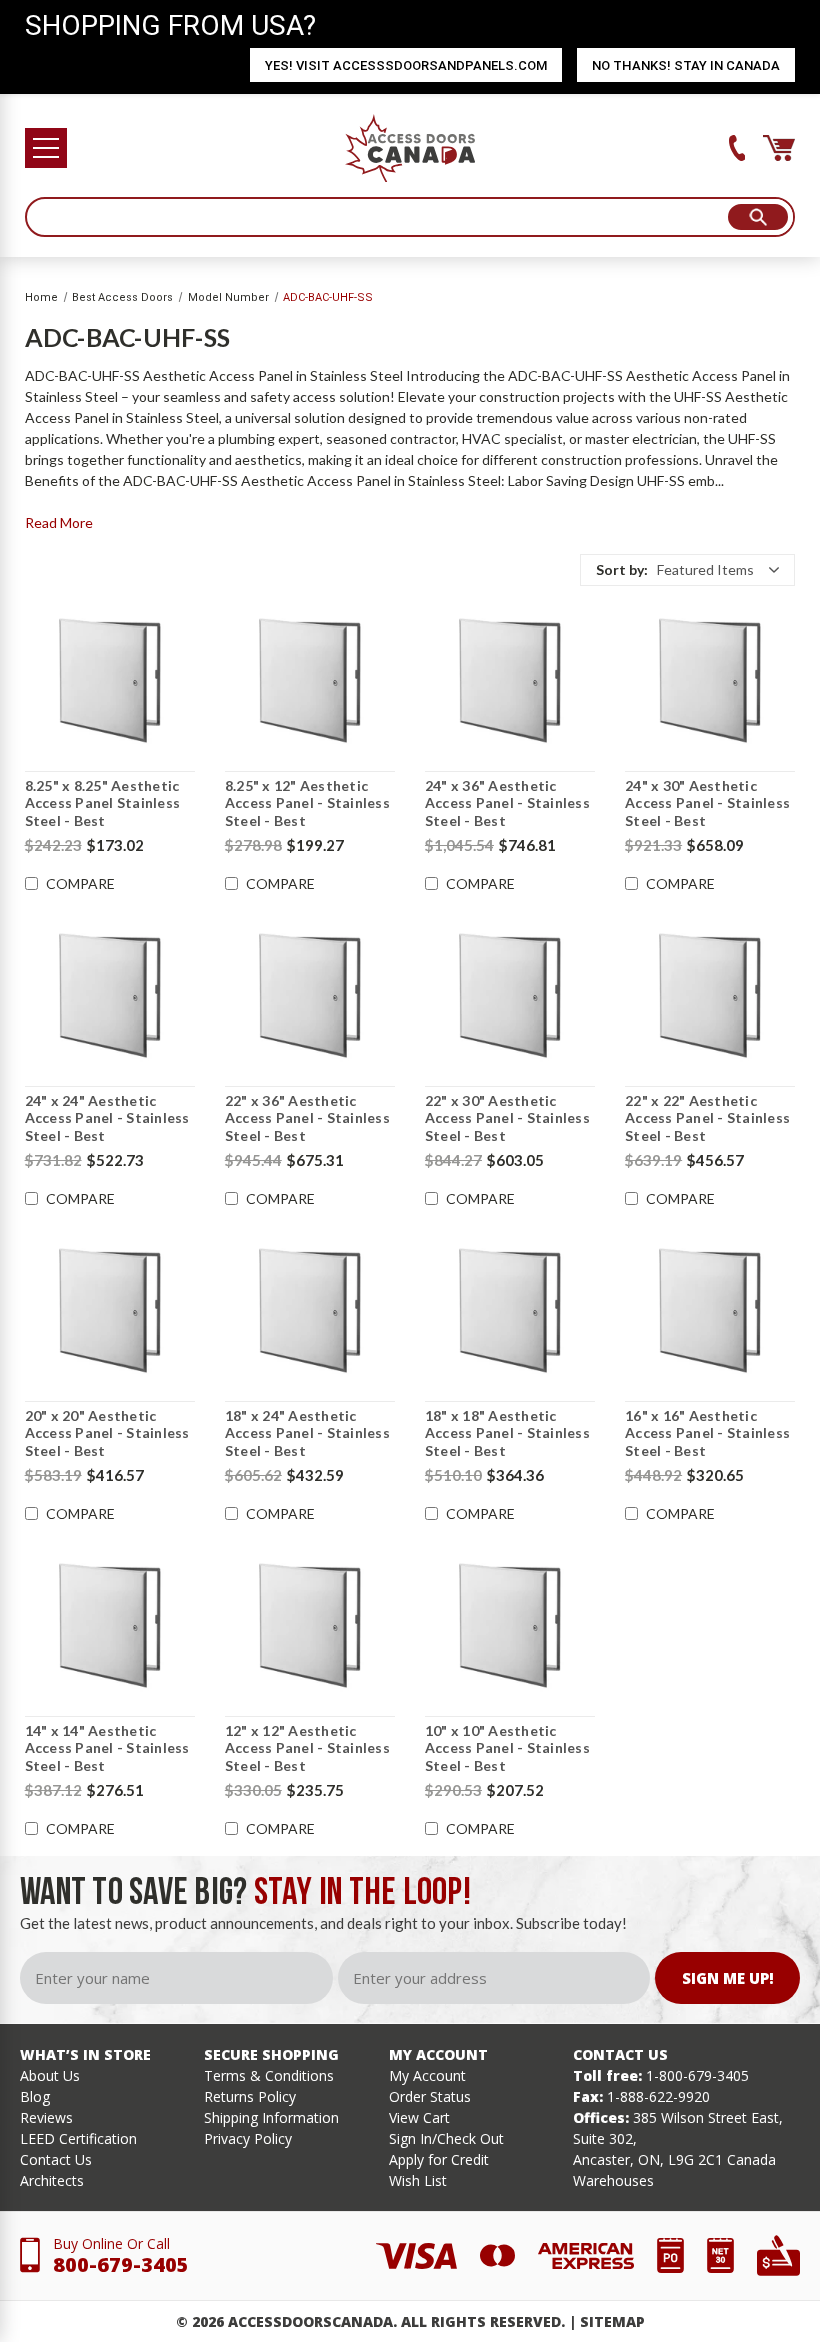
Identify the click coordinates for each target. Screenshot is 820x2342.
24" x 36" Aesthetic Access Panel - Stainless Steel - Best (507, 803)
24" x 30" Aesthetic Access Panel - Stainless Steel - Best (707, 803)
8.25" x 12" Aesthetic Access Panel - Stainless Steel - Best (307, 803)
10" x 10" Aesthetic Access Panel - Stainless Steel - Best (507, 1748)
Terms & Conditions (269, 2075)
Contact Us (56, 2159)
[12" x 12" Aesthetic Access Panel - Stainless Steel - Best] (310, 1626)
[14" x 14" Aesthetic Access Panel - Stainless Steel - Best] (110, 1626)
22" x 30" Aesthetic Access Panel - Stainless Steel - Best (507, 1118)
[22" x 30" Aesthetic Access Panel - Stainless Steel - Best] (510, 996)
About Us (50, 2075)
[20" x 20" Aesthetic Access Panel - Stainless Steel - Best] (110, 1311)
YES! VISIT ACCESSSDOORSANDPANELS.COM (406, 65)
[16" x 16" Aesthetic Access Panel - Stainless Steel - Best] (710, 1311)
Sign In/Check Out (446, 2138)
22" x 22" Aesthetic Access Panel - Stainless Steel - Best (707, 1118)
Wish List (418, 2180)
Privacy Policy (248, 2138)
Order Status (430, 2096)
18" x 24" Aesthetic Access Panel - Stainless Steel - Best (307, 1433)
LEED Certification (78, 2138)
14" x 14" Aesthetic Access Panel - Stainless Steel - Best (107, 1748)
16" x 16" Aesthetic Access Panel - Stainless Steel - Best (707, 1433)
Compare (80, 884)
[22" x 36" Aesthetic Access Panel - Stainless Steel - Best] (310, 996)
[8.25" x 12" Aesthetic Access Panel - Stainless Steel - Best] (310, 681)
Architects (52, 2180)
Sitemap (612, 2321)
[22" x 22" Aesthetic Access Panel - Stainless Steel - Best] (710, 996)
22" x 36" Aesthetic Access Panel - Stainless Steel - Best (307, 1118)
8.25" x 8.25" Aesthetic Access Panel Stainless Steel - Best (103, 803)
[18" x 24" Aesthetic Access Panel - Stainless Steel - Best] (310, 1311)
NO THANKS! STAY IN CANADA (686, 65)
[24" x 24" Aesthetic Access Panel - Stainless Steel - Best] (110, 996)
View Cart (419, 2117)
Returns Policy (250, 2096)
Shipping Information (271, 2117)
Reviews (46, 2117)
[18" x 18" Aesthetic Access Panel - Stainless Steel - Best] (510, 1311)
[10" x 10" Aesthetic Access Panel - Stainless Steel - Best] (510, 1626)
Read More (59, 522)
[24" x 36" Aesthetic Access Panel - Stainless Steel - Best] (510, 681)
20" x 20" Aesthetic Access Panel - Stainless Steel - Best (107, 1433)
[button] (687, 570)
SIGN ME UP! (728, 1978)
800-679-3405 (121, 2264)
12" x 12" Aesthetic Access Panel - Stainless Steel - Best (307, 1748)
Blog (35, 2096)
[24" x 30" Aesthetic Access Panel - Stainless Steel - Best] (710, 681)
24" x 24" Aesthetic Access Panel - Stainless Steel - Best (107, 1118)
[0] (779, 148)
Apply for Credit (439, 2159)
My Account (427, 2075)
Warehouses (613, 2180)
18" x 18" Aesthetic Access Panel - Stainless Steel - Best (507, 1433)
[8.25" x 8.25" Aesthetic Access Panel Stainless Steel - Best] (110, 681)
